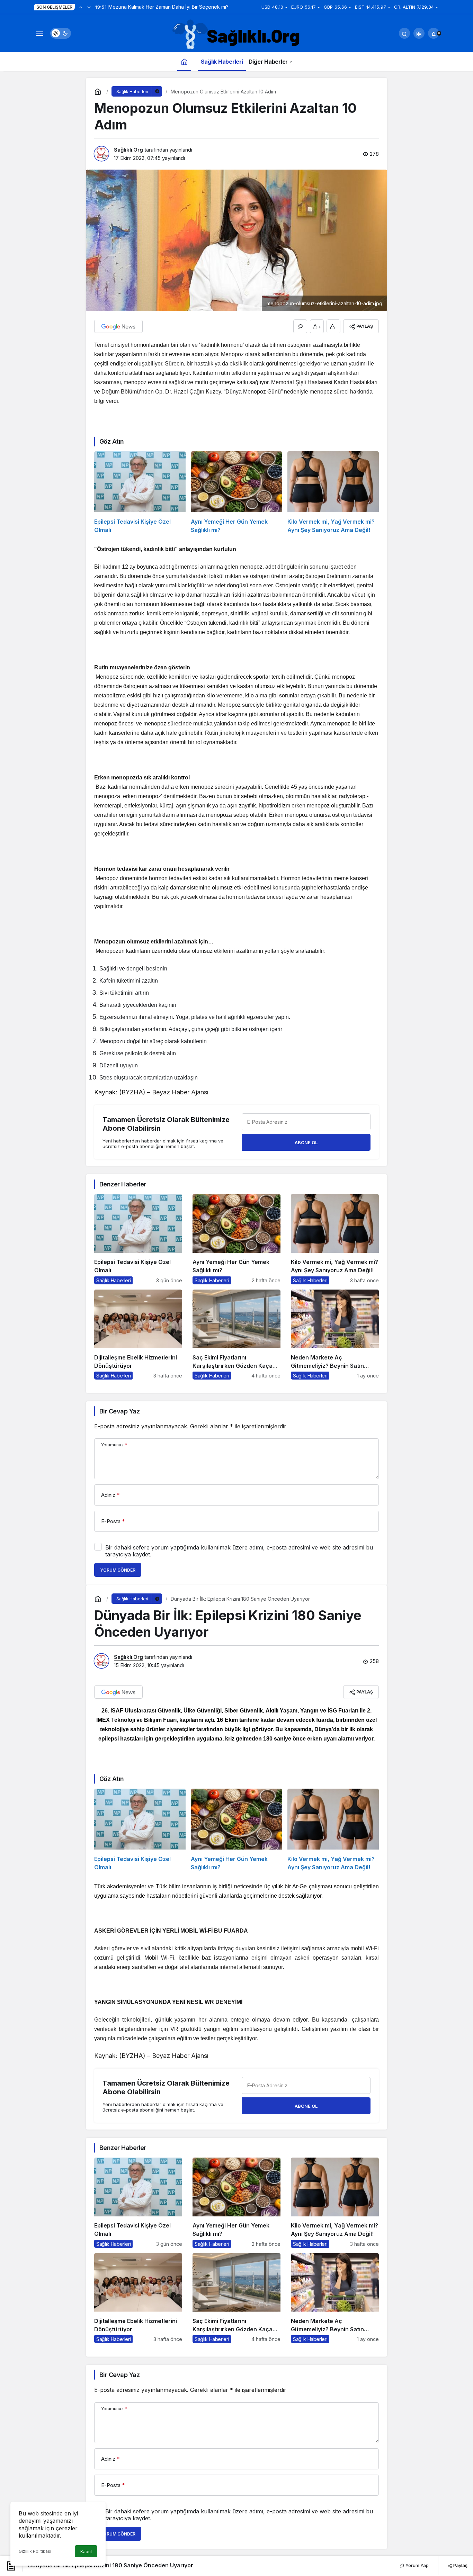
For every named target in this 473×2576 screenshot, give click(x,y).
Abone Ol (306, 1142)
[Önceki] (81, 7)
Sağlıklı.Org (128, 150)
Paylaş (460, 2565)
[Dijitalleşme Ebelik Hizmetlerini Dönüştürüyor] (138, 1335)
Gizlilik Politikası (35, 2551)
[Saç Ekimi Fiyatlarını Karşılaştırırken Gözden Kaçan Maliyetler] (237, 1335)
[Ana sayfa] (184, 61)
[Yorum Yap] (300, 326)
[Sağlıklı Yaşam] (237, 35)
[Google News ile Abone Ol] (118, 326)
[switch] (61, 33)
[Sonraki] (89, 7)
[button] (419, 33)
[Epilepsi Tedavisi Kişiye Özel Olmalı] (140, 493)
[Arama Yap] (404, 33)
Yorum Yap (417, 2565)
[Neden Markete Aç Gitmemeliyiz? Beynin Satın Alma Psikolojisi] (335, 1335)
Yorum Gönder (118, 1570)
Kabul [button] (86, 2552)
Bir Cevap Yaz (119, 1411)
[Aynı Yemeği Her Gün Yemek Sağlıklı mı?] (237, 493)
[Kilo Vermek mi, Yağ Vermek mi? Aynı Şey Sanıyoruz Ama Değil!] (333, 493)
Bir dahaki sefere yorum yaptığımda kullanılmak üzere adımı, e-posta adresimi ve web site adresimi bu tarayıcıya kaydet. (239, 1551)
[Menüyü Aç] (39, 33)
